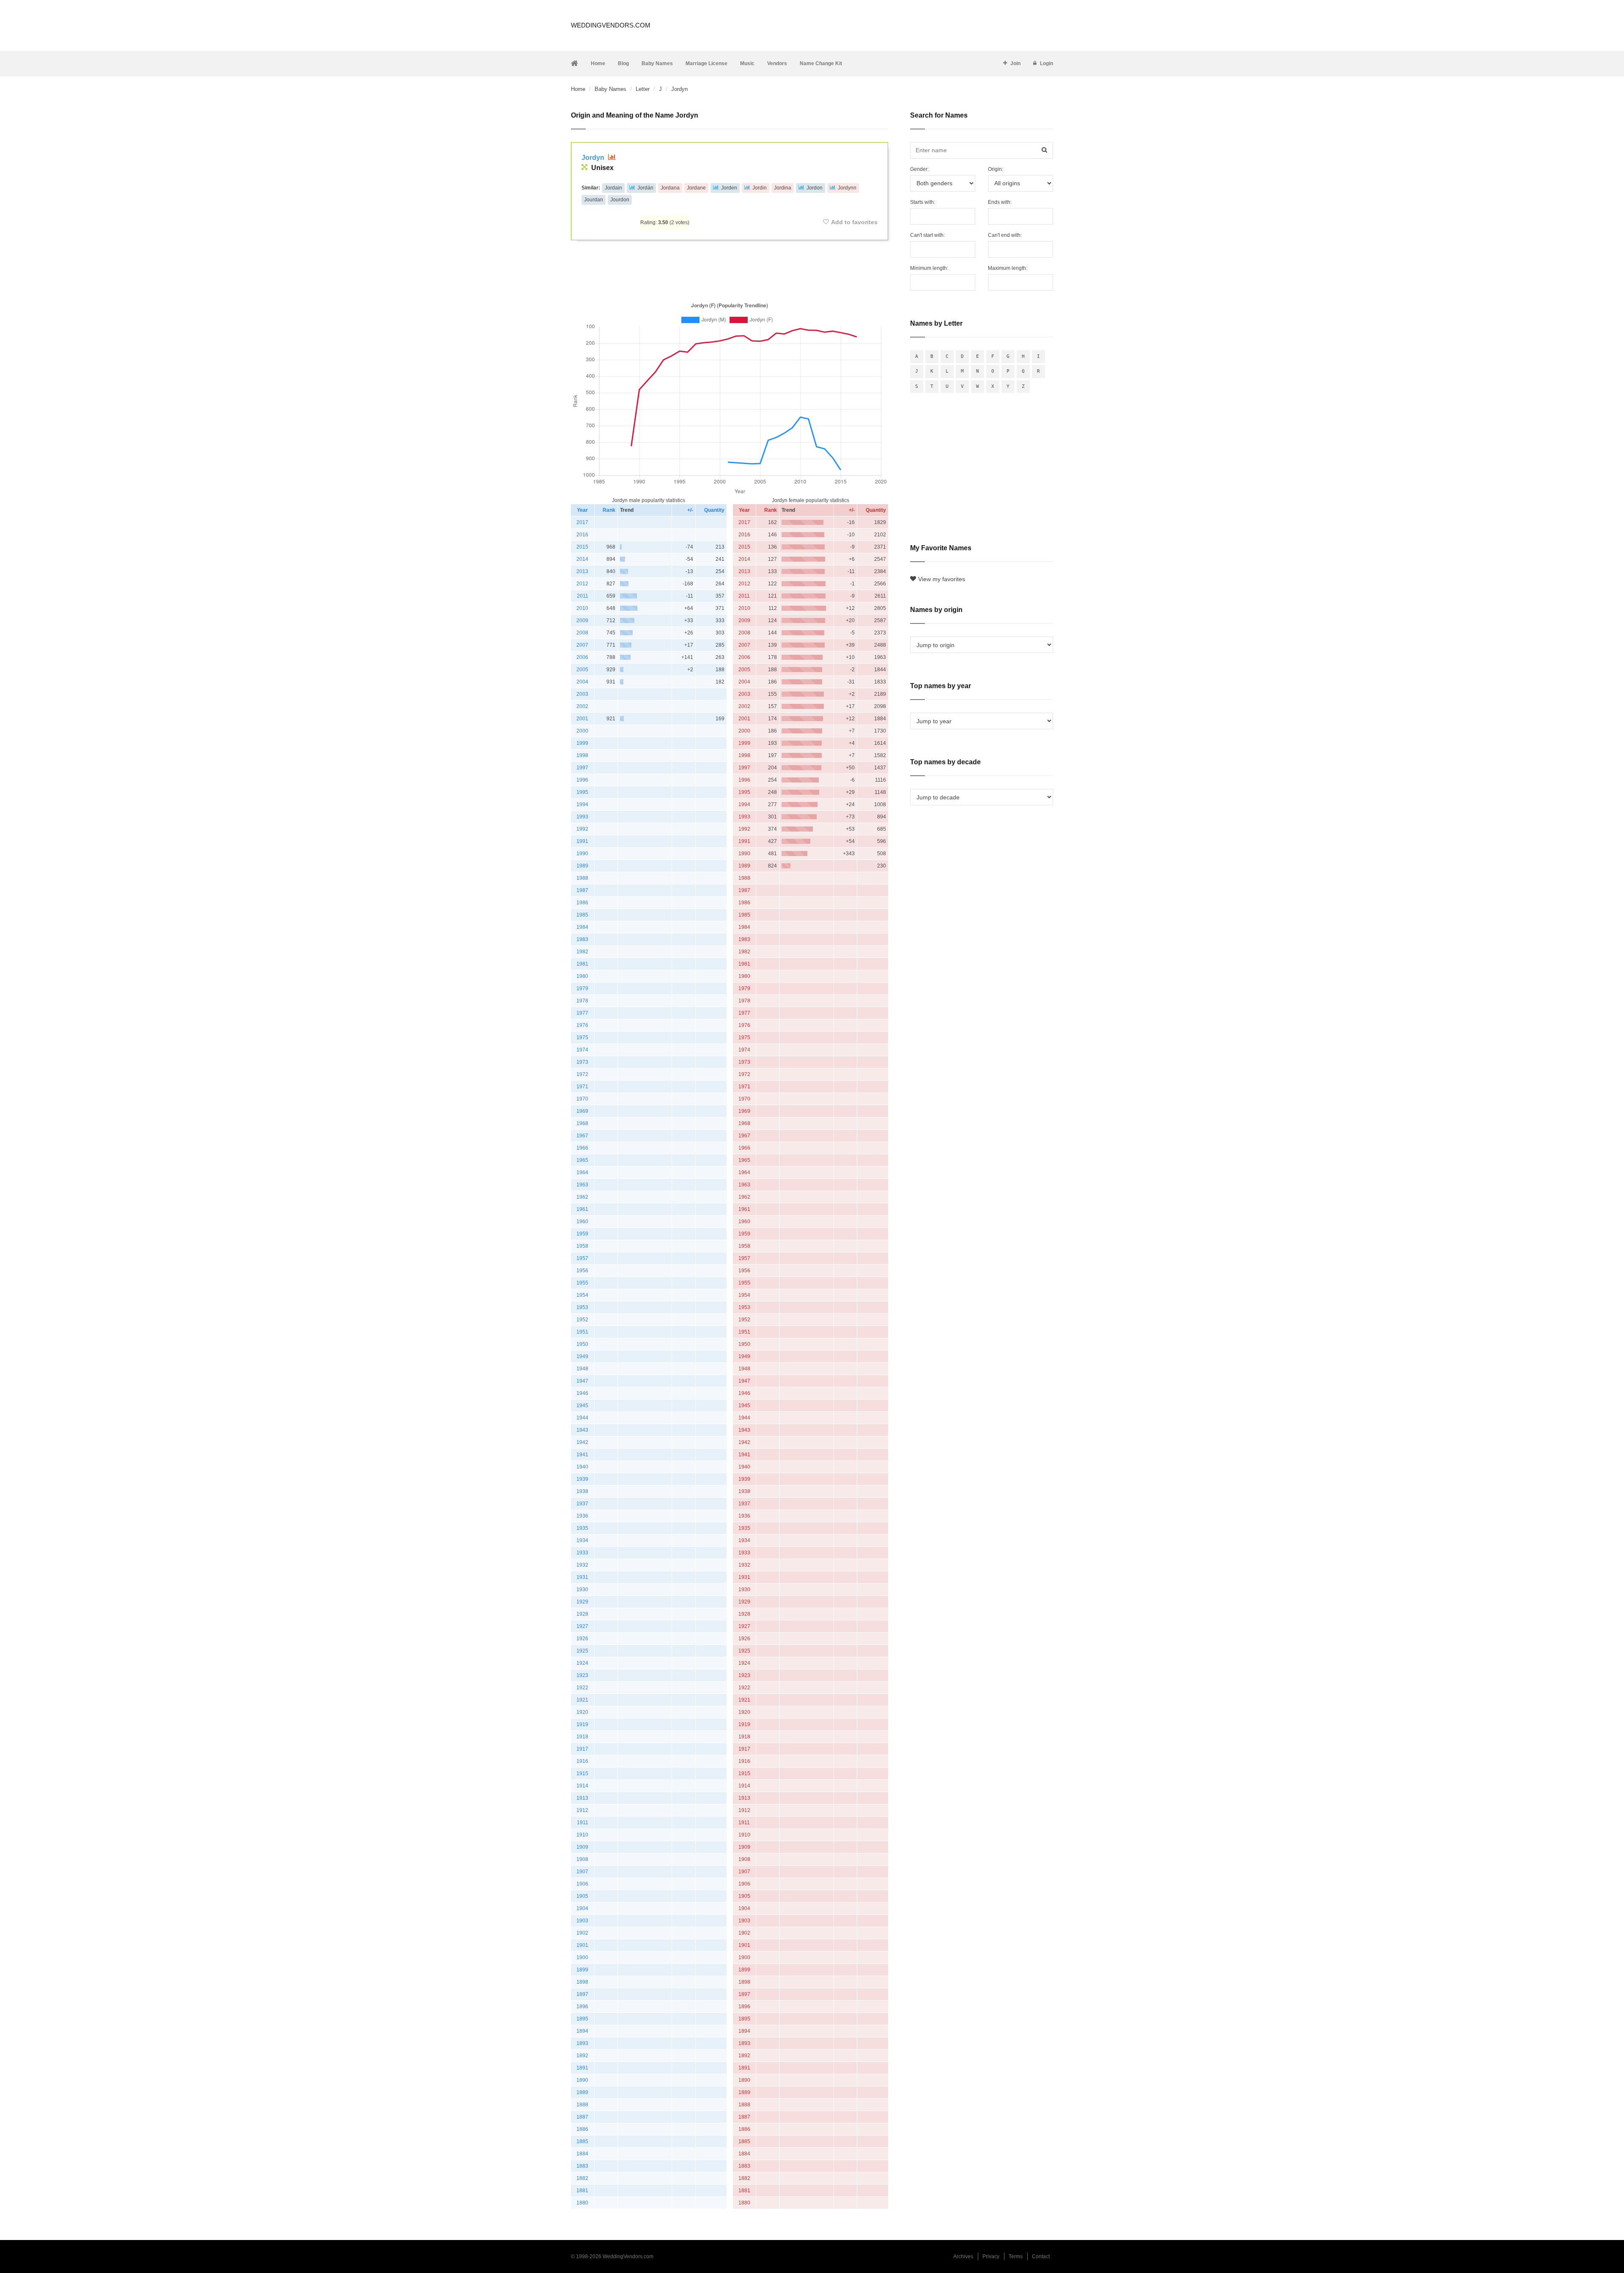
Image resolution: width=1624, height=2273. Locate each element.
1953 (582, 1307)
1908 (582, 1859)
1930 (582, 1589)
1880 (582, 2203)
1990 (582, 854)
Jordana (670, 188)
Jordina (783, 188)
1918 (582, 1737)
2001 (582, 719)
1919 (582, 1724)
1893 (582, 2043)
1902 (582, 1933)
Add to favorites (854, 222)
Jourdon (620, 200)
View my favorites (942, 579)
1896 (582, 2007)
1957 (582, 1258)
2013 (582, 571)
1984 (582, 927)
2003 (582, 694)
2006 (582, 657)
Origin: (996, 169)
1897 (582, 1994)
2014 (582, 559)
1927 (582, 1626)
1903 (582, 1921)
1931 (582, 1577)
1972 (582, 1074)
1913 (582, 1798)
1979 (582, 988)
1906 (582, 1884)
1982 (582, 952)
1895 (582, 2019)
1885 (582, 2141)
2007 (582, 645)
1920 (582, 1712)
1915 (582, 1773)
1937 (582, 1504)
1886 (582, 2129)
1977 (582, 1013)
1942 (582, 1442)
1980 (582, 976)
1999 (582, 743)
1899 (582, 1970)
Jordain (613, 188)
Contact (1041, 2257)
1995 (582, 792)
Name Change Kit (821, 63)
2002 (582, 706)
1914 (582, 1786)
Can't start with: (927, 235)
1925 (582, 1651)
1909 (582, 1847)
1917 (582, 1749)
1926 (582, 1639)
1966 (582, 1148)
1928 (582, 1614)
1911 (583, 1823)
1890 (582, 2080)
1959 (582, 1234)
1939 (582, 1479)
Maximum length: (1008, 268)
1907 (582, 1872)
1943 (582, 1430)
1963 (582, 1185)
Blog (623, 63)
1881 (582, 2191)
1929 (582, 1602)
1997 (582, 768)
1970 (582, 1099)
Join (1015, 63)
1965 (582, 1160)
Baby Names (657, 63)
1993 (582, 817)
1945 (582, 1406)
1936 (582, 1516)
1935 (582, 1528)
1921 (582, 1700)
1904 (582, 1908)
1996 (582, 780)
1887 (582, 2117)
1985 (582, 915)
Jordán (645, 188)
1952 (582, 1320)
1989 (582, 866)
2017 (582, 522)
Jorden (729, 188)
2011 (583, 596)
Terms (1016, 2257)
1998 (582, 755)
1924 (582, 1663)
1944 (582, 1418)
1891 (582, 2068)
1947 (582, 1381)
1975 (582, 1038)
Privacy (991, 2257)
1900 (582, 1957)
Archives (963, 2257)
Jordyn (594, 158)
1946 (582, 1393)
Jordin (760, 188)
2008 (582, 633)
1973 (582, 1062)
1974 (582, 1050)
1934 (582, 1540)
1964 (582, 1172)
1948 (582, 1369)
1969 (582, 1111)
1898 (582, 1982)
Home (598, 63)
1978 (582, 1001)
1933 (582, 1553)
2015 (582, 547)
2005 (582, 670)
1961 (582, 1209)
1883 (582, 2166)
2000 (582, 731)
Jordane (696, 188)
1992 (582, 829)
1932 (582, 1565)
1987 (582, 890)
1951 (582, 1332)
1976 (582, 1025)
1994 (582, 804)
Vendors (777, 63)
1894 (582, 2031)
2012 (582, 584)
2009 (582, 620)
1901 (582, 1945)
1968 (582, 1123)
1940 (582, 1467)
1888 (582, 2105)
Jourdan (594, 200)
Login (1047, 63)
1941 (582, 1455)
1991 (582, 841)
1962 (582, 1197)
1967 (582, 1136)
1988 (582, 878)
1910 (582, 1835)
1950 (582, 1344)
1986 (582, 903)
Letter (643, 89)
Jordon (815, 188)
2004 (582, 682)
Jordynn (847, 188)
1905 (582, 1896)
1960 (582, 1222)
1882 (582, 2178)
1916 (582, 1761)
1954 (582, 1295)
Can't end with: (1005, 235)
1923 (582, 1675)
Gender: (919, 169)
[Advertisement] (730, 269)
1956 (582, 1271)
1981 (582, 964)
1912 (582, 1810)
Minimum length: (929, 268)
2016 (582, 535)
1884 (582, 2154)
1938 (582, 1491)
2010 (582, 608)
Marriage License (706, 63)
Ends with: (1000, 202)
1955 (582, 1283)
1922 (582, 1688)
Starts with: (923, 202)
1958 (582, 1246)
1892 (582, 2056)
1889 (582, 2092)
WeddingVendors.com (611, 25)
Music (747, 63)
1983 (582, 939)
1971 (582, 1087)
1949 (582, 1356)
